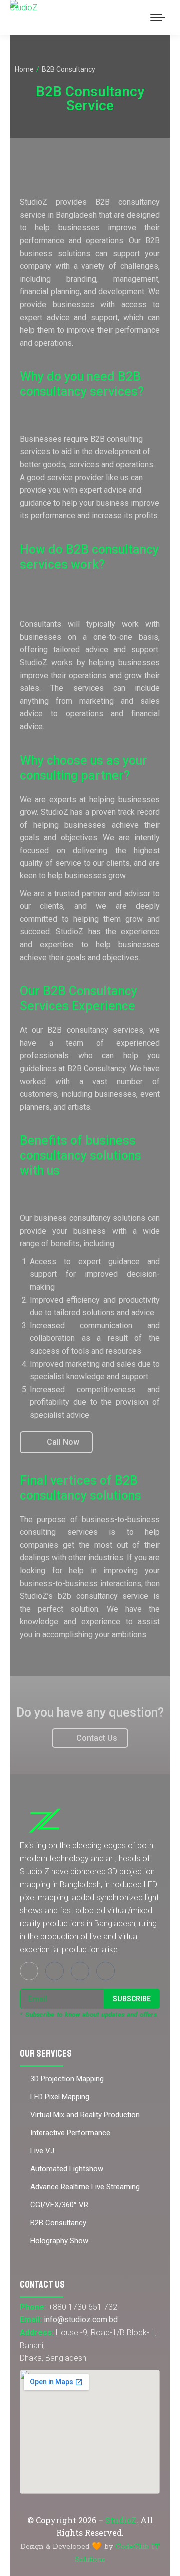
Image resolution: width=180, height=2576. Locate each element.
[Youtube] (80, 1971)
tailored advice (81, 649)
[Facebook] (29, 1971)
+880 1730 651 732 (83, 2307)
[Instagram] (55, 1971)
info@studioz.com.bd (81, 2319)
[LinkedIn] (106, 1971)
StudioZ (121, 2520)
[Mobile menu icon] (158, 17)
